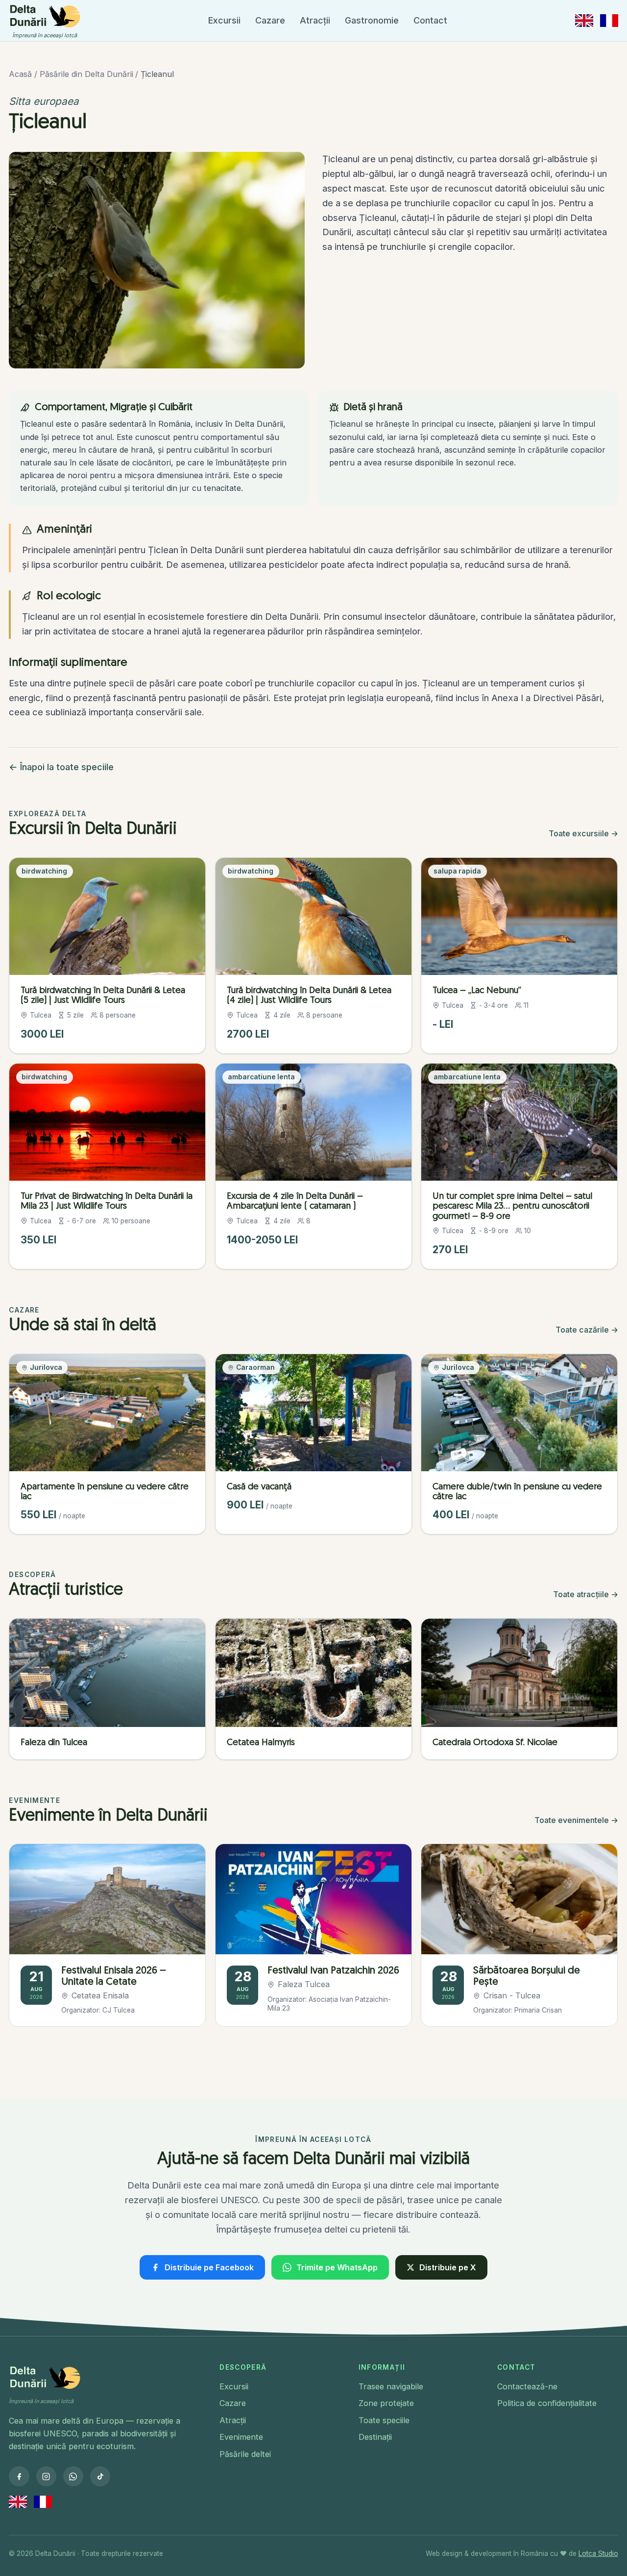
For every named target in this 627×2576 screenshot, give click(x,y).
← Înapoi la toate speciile (61, 767)
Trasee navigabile (391, 2386)
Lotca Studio (598, 2553)
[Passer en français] (609, 20)
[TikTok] (100, 2476)
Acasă (20, 74)
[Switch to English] (584, 20)
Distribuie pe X (448, 2267)
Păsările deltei (245, 2454)
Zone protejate (386, 2403)
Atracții (315, 20)
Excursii (224, 20)
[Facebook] (19, 2476)
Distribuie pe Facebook (209, 2267)
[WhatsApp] (73, 2476)
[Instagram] (46, 2476)
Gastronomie (372, 20)
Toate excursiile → (583, 833)
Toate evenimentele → (576, 1820)
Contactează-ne (527, 2386)
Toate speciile (384, 2420)
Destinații (375, 2437)
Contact (430, 20)
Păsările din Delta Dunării (86, 74)
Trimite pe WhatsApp (337, 2267)
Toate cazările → (587, 1330)
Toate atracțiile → (586, 1594)
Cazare (270, 20)
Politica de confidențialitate (547, 2403)
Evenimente (241, 2437)
